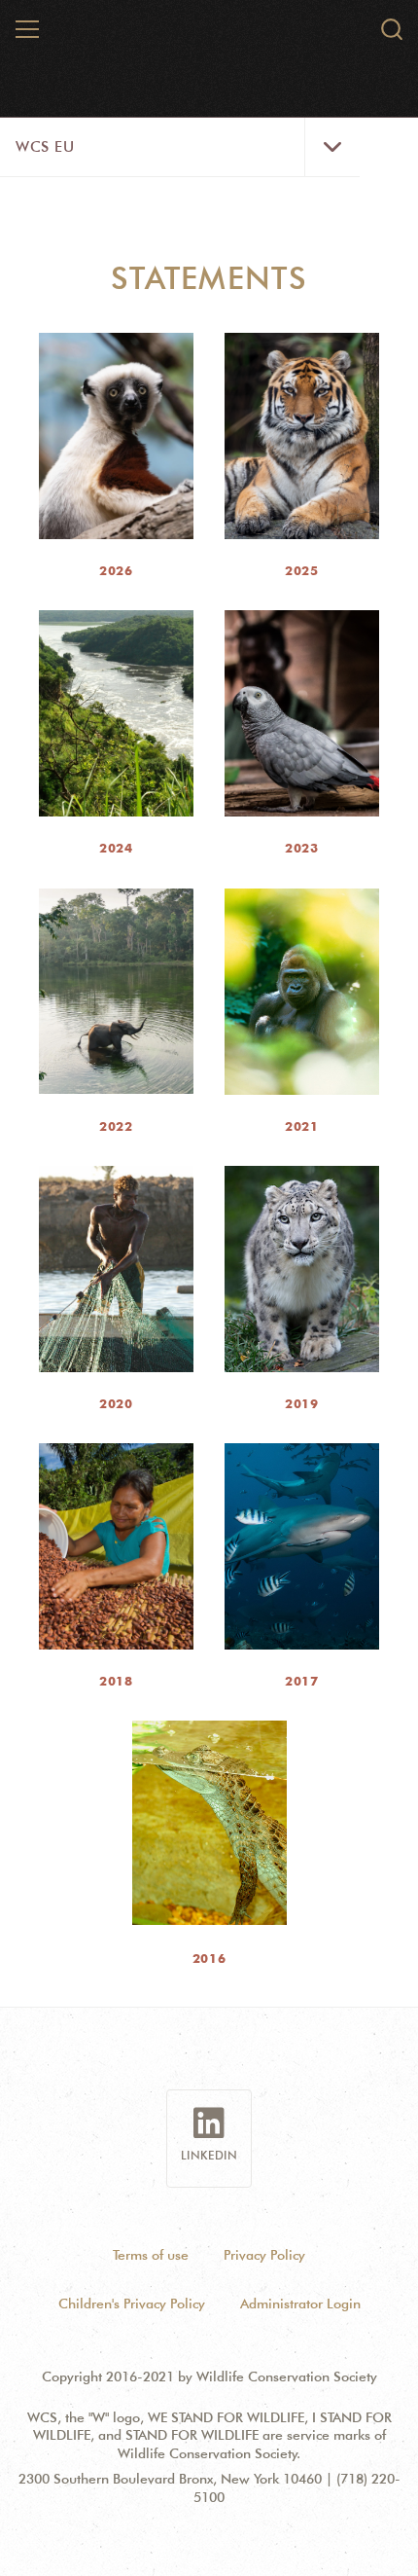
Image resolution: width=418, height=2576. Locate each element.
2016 (209, 1958)
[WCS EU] (210, 37)
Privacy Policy (264, 2255)
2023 (301, 848)
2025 (301, 570)
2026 (116, 570)
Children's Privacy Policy (132, 2304)
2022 (116, 1126)
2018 (116, 1681)
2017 (301, 1681)
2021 (301, 1126)
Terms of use (151, 2255)
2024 (116, 848)
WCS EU (45, 147)
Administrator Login (300, 2304)
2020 (116, 1403)
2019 (301, 1403)
